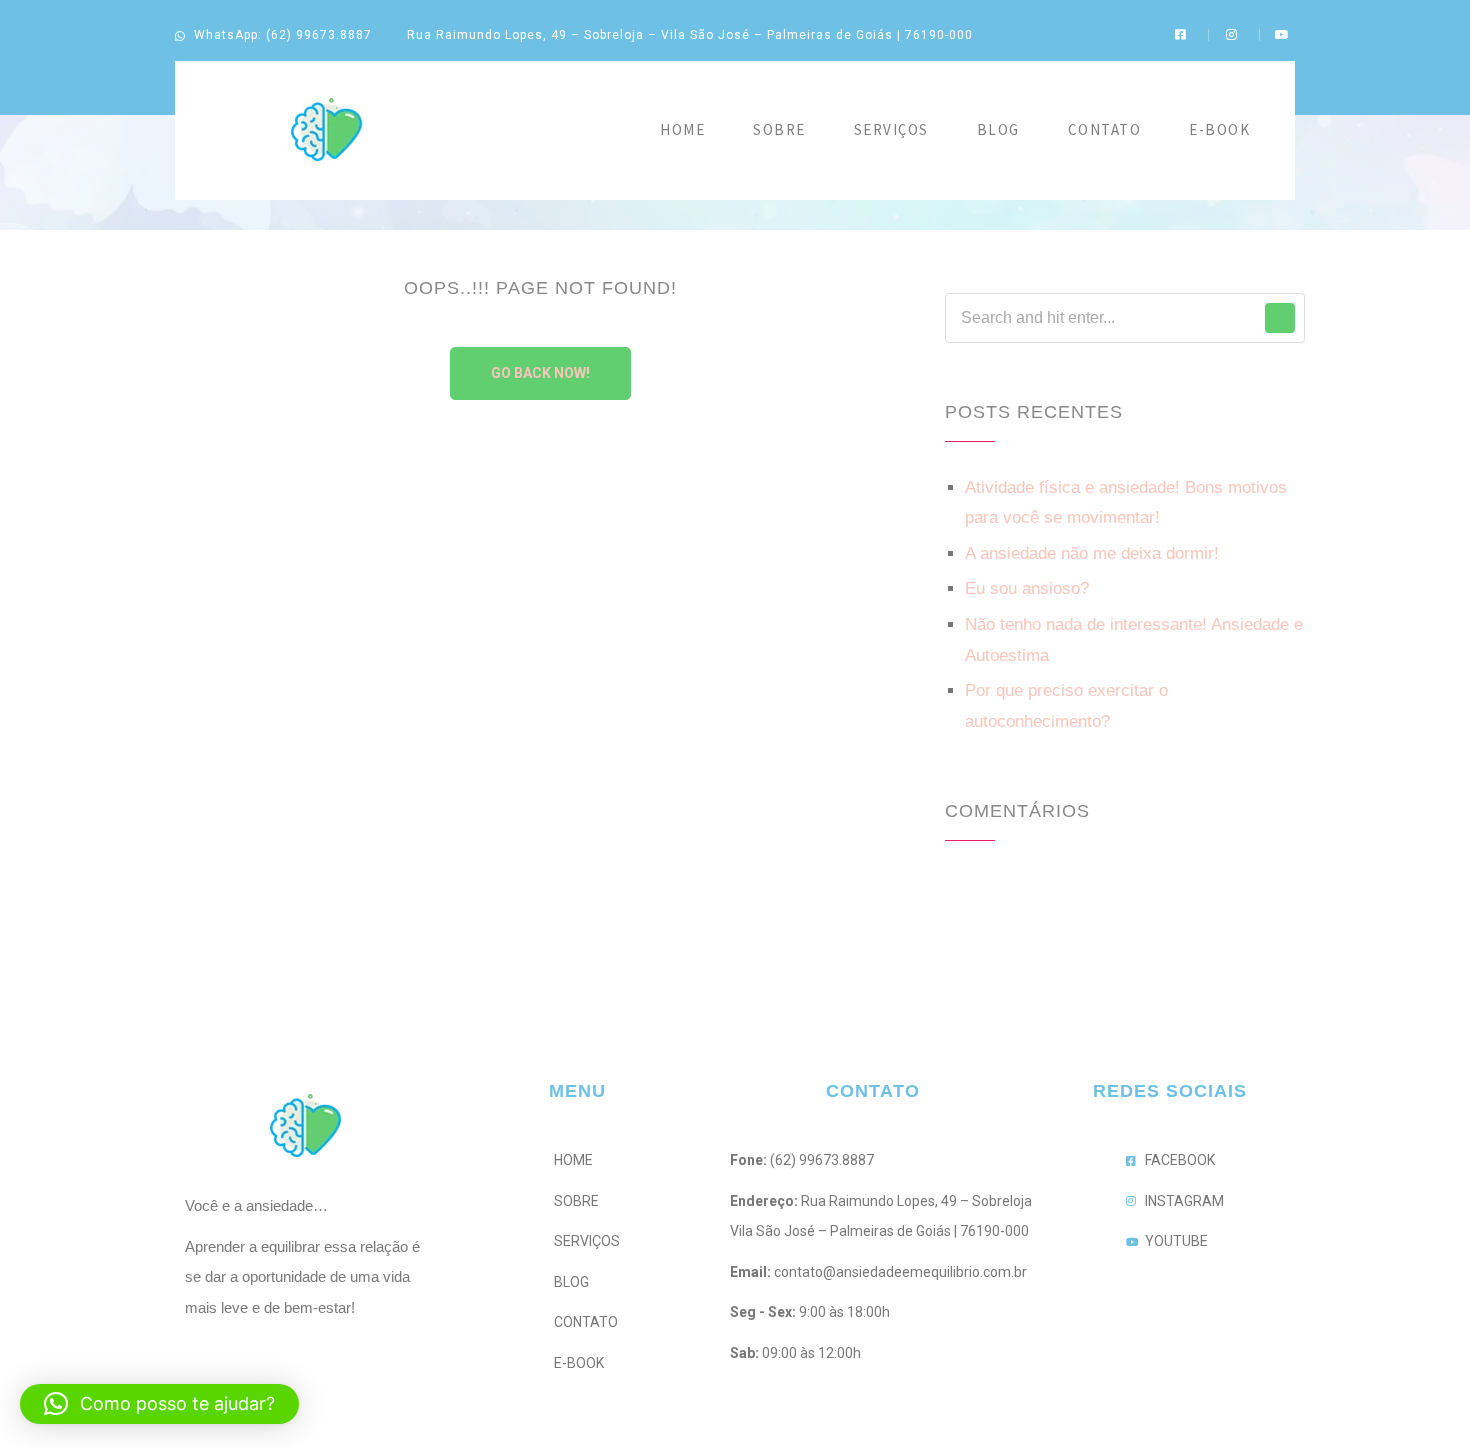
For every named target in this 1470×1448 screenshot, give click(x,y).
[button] (159, 1404)
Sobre (779, 129)
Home (682, 129)
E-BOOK (1219, 129)
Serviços (891, 129)
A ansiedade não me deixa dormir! (1092, 553)
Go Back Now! (540, 373)
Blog (998, 129)
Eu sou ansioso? (1027, 588)
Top (1422, 1400)
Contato (1105, 129)
